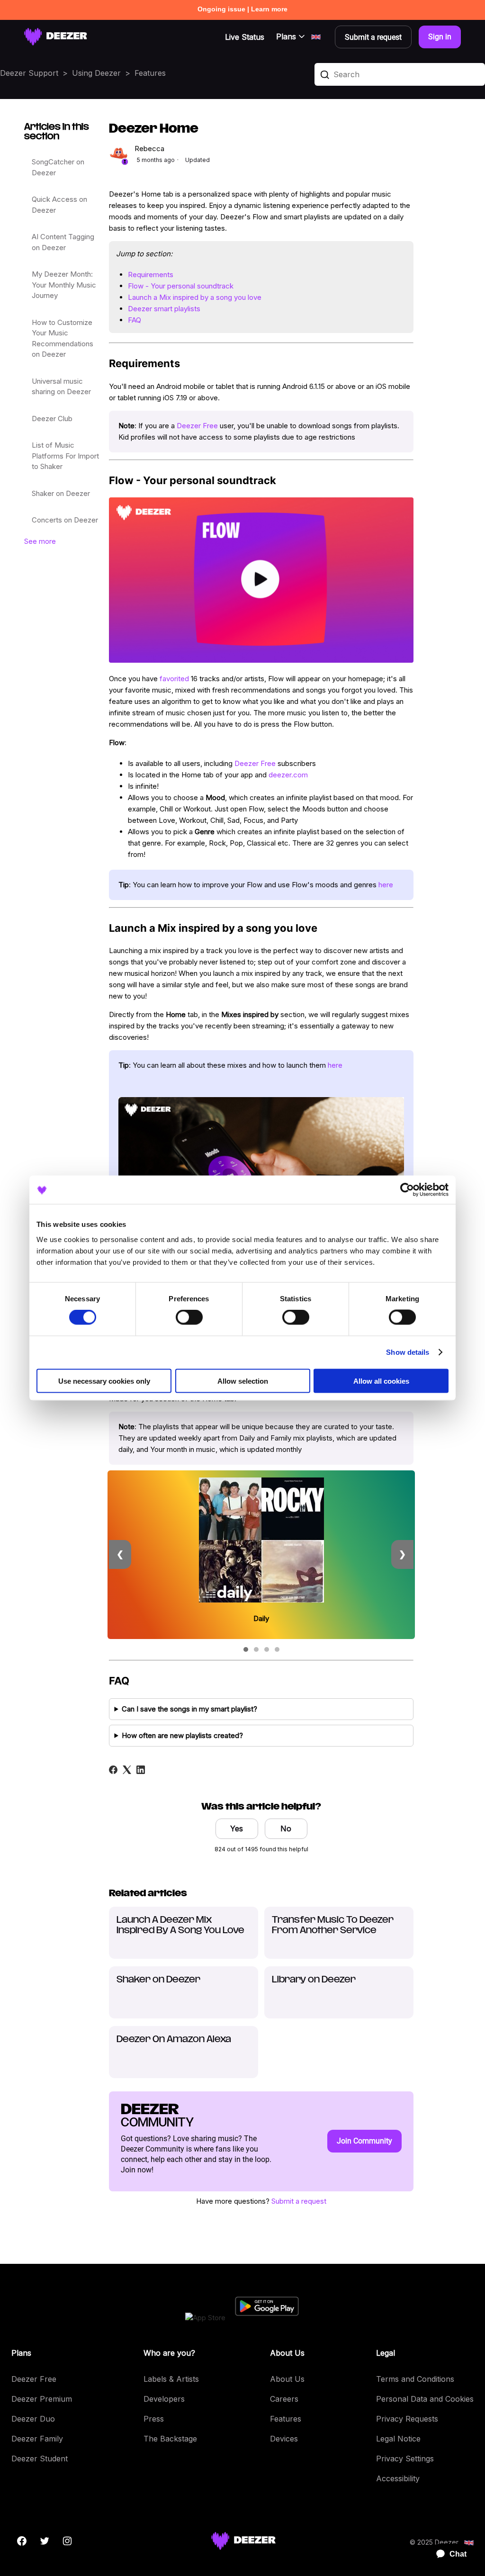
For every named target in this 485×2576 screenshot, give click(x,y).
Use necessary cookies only (104, 1381)
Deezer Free (197, 426)
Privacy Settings (405, 2459)
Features (150, 73)
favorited (174, 679)
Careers (284, 2399)
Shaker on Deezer (61, 493)
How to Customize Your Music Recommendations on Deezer (63, 338)
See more (40, 541)
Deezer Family (37, 2439)
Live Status (245, 37)
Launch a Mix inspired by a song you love (195, 297)
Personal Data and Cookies (425, 2399)
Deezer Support (29, 73)
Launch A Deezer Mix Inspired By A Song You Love (180, 1926)
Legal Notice (398, 2439)
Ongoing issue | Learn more (242, 9)
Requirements (151, 275)
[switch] (189, 1317)
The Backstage (170, 2439)
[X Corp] (127, 1770)
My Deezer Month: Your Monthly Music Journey (64, 285)
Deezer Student (40, 2459)
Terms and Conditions (415, 2379)
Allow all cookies (381, 1381)
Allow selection (243, 1381)
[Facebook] (113, 1770)
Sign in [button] (440, 37)
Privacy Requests (407, 2419)
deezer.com (288, 775)
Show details (408, 1352)
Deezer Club (52, 419)
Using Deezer (96, 73)
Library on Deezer (314, 1980)
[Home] (56, 37)
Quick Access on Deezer (59, 205)
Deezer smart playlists (164, 309)
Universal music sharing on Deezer (61, 387)
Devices (284, 2439)
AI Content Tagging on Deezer (63, 242)
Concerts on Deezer (65, 520)
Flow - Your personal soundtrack (181, 286)
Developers (164, 2399)
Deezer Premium (42, 2399)
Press (154, 2419)
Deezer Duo (33, 2419)
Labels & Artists (171, 2379)
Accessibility (398, 2478)
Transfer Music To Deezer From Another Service (333, 1926)
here (386, 885)
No (286, 1828)
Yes (237, 1828)
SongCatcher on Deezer (58, 167)
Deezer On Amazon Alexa (174, 2040)
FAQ (135, 320)
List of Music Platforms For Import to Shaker (65, 456)
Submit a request (299, 2201)
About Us (287, 2379)
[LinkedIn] (141, 1770)
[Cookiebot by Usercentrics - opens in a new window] (407, 1190)
